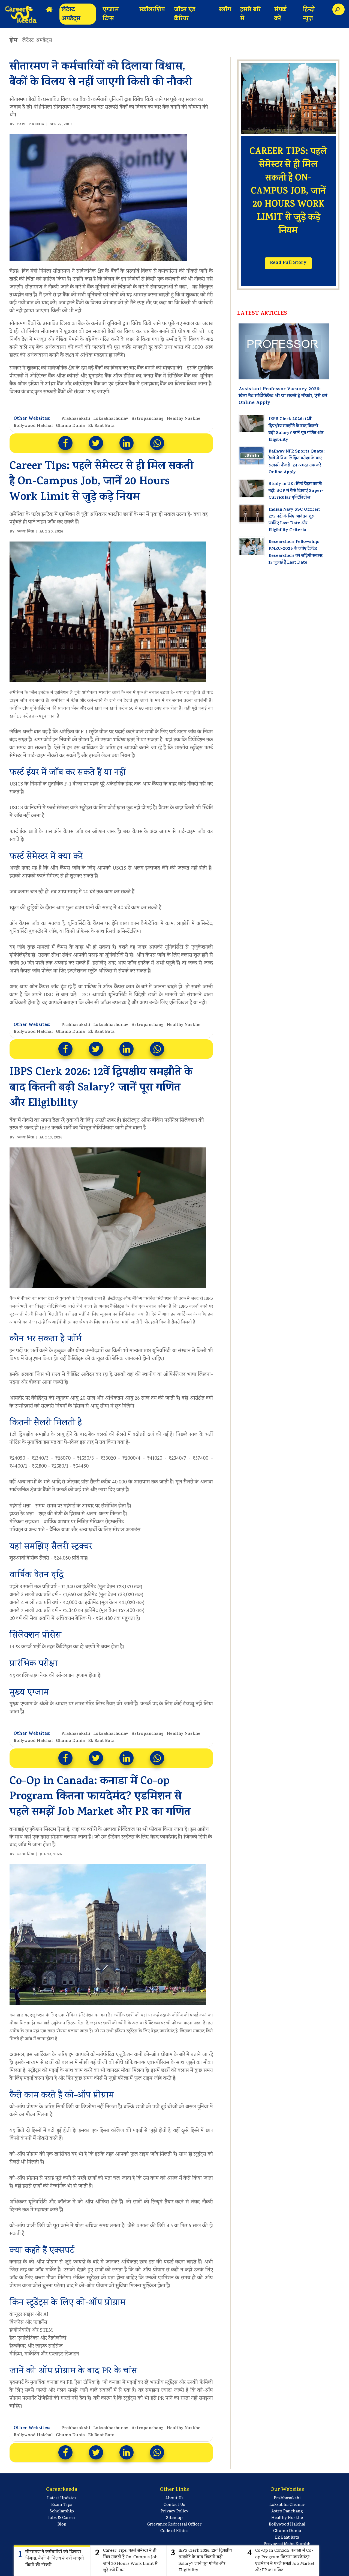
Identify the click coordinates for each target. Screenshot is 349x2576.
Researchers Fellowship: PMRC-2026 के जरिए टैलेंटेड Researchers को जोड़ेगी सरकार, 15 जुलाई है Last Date (296, 552)
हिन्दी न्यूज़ (309, 15)
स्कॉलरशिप (152, 10)
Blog (62, 2525)
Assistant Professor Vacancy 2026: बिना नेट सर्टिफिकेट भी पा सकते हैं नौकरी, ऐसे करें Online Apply (283, 396)
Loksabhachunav (111, 419)
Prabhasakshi (76, 419)
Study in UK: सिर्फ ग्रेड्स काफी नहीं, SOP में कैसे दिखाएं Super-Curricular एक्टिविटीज (296, 491)
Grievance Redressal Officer (174, 2525)
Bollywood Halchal (33, 426)
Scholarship (62, 2512)
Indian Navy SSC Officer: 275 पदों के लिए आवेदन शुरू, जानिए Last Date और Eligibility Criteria (294, 520)
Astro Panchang (287, 2512)
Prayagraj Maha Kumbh (287, 2544)
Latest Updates (62, 2498)
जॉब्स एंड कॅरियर (185, 15)
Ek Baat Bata (101, 426)
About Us (174, 2498)
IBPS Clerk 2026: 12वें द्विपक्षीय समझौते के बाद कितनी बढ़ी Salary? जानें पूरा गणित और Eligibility (296, 430)
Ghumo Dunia (70, 426)
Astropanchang (147, 419)
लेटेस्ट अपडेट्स (71, 15)
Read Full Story (288, 263)
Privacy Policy (174, 2512)
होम (14, 41)
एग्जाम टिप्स (111, 15)
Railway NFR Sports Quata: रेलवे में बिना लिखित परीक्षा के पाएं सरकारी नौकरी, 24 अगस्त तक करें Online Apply (297, 462)
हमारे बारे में (250, 15)
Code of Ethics (174, 2531)
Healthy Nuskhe (183, 419)
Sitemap (174, 2518)
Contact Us (174, 2505)
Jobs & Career (62, 2518)
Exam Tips (62, 2505)
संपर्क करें (280, 15)
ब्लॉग (225, 10)
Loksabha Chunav (287, 2505)
